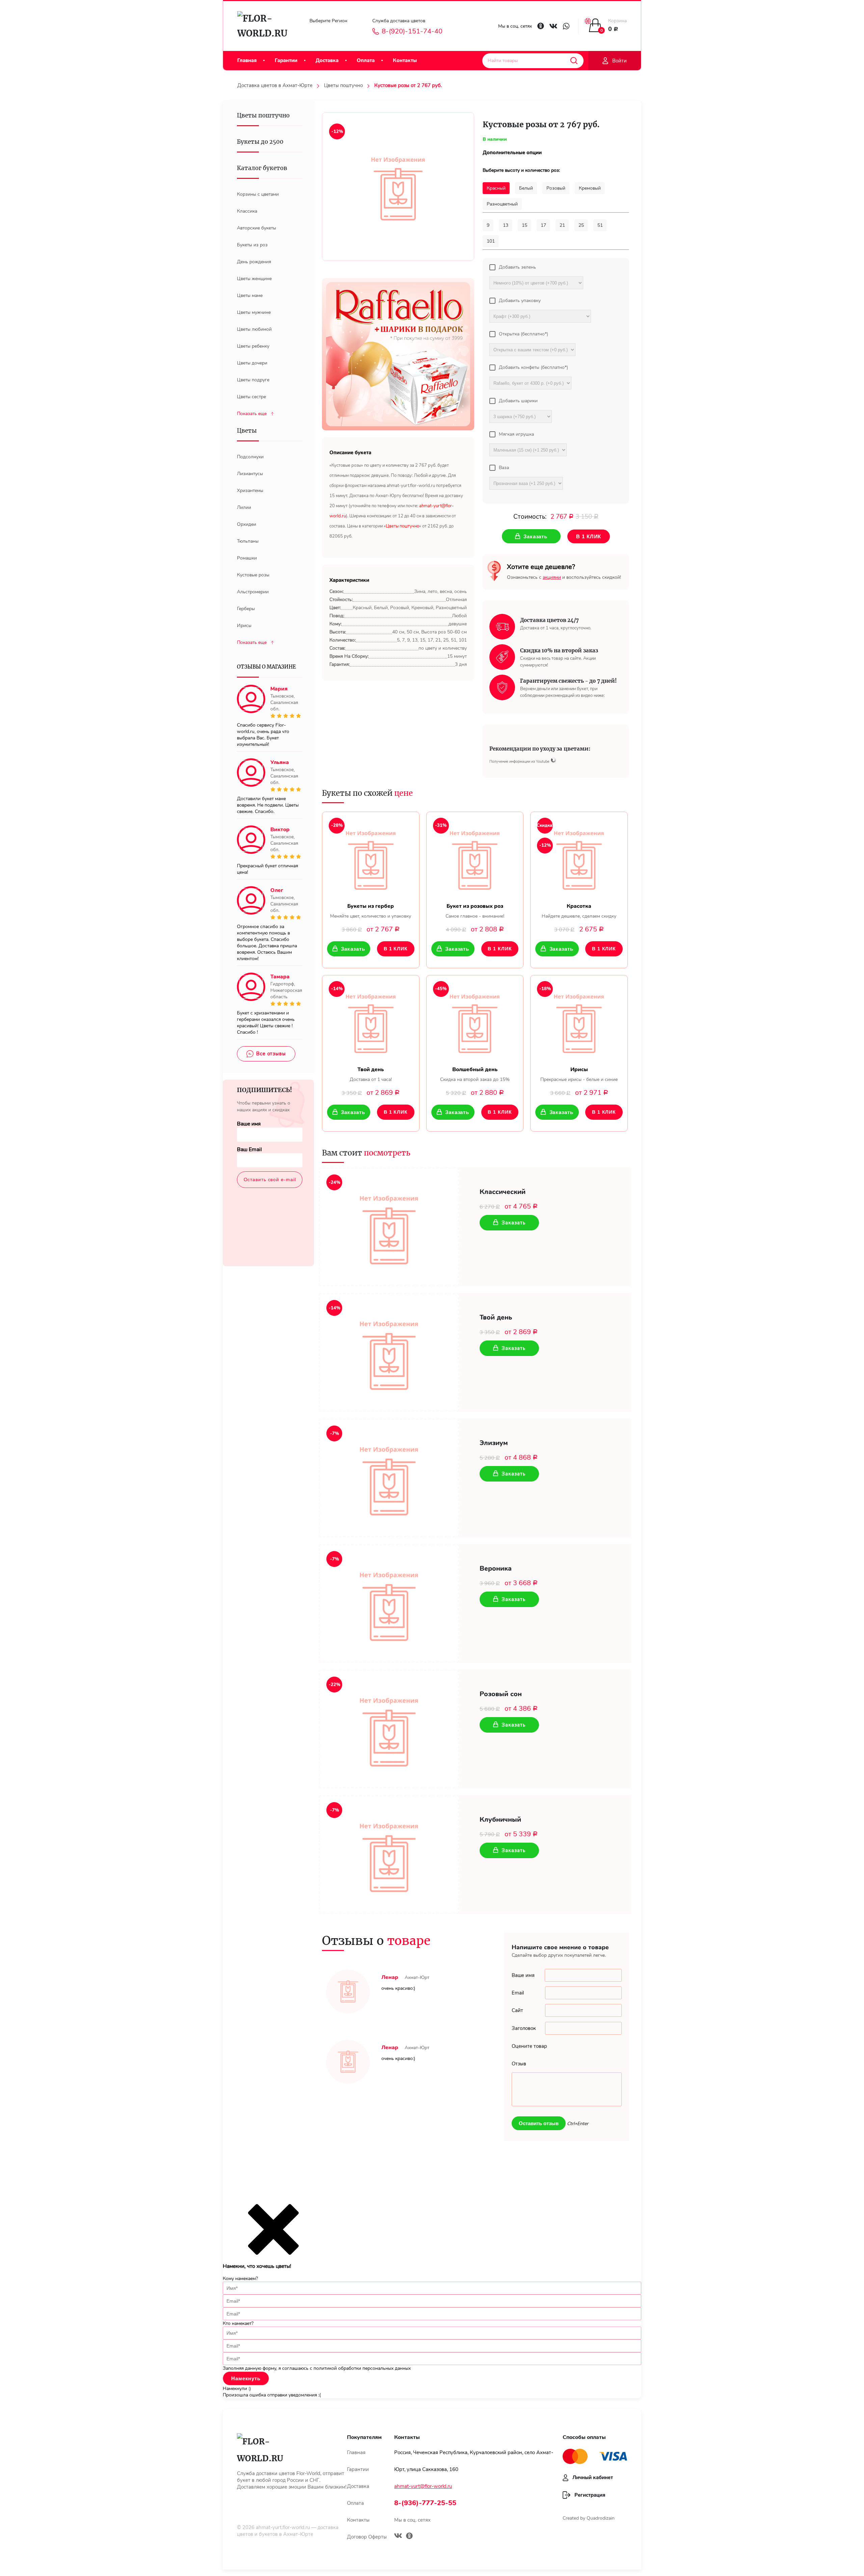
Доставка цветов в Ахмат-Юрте (275, 85)
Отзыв (519, 2064)
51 (600, 225)
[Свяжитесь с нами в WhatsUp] (566, 26)
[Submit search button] (574, 61)
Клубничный (500, 1820)
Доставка (327, 60)
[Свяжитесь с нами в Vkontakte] (553, 26)
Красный (496, 188)
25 (581, 225)
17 (543, 225)
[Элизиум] (389, 1478)
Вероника (496, 1569)
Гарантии (286, 60)
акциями (552, 577)
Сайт (517, 2010)
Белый (526, 188)
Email (518, 1993)
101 (491, 241)
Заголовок (524, 2028)
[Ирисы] (579, 1021)
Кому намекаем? (240, 2279)
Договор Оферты (367, 2537)
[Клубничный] (389, 1854)
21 (562, 225)
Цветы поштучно (343, 85)
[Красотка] (579, 858)
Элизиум (494, 1443)
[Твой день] (371, 1021)
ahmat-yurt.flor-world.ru (283, 2527)
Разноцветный (502, 204)
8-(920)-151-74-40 (412, 31)
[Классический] (389, 1227)
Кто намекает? (238, 2323)
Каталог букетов (262, 168)
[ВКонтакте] (398, 2537)
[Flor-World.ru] (265, 26)
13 (506, 225)
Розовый (556, 188)
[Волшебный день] (475, 1021)
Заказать (353, 949)
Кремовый (590, 188)
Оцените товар (529, 2046)
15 (524, 225)
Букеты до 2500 (260, 142)
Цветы (247, 431)
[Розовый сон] (389, 1729)
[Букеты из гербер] (371, 858)
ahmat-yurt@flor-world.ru (423, 2486)
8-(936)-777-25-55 (425, 2503)
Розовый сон (501, 1694)
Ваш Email (249, 1149)
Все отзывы (271, 1054)
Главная (247, 60)
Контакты (405, 60)
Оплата (366, 60)
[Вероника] (389, 1603)
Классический (503, 1192)
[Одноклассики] (409, 2537)
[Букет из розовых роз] (475, 858)
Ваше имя (249, 1124)
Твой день (496, 1318)
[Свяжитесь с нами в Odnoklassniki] (541, 26)
